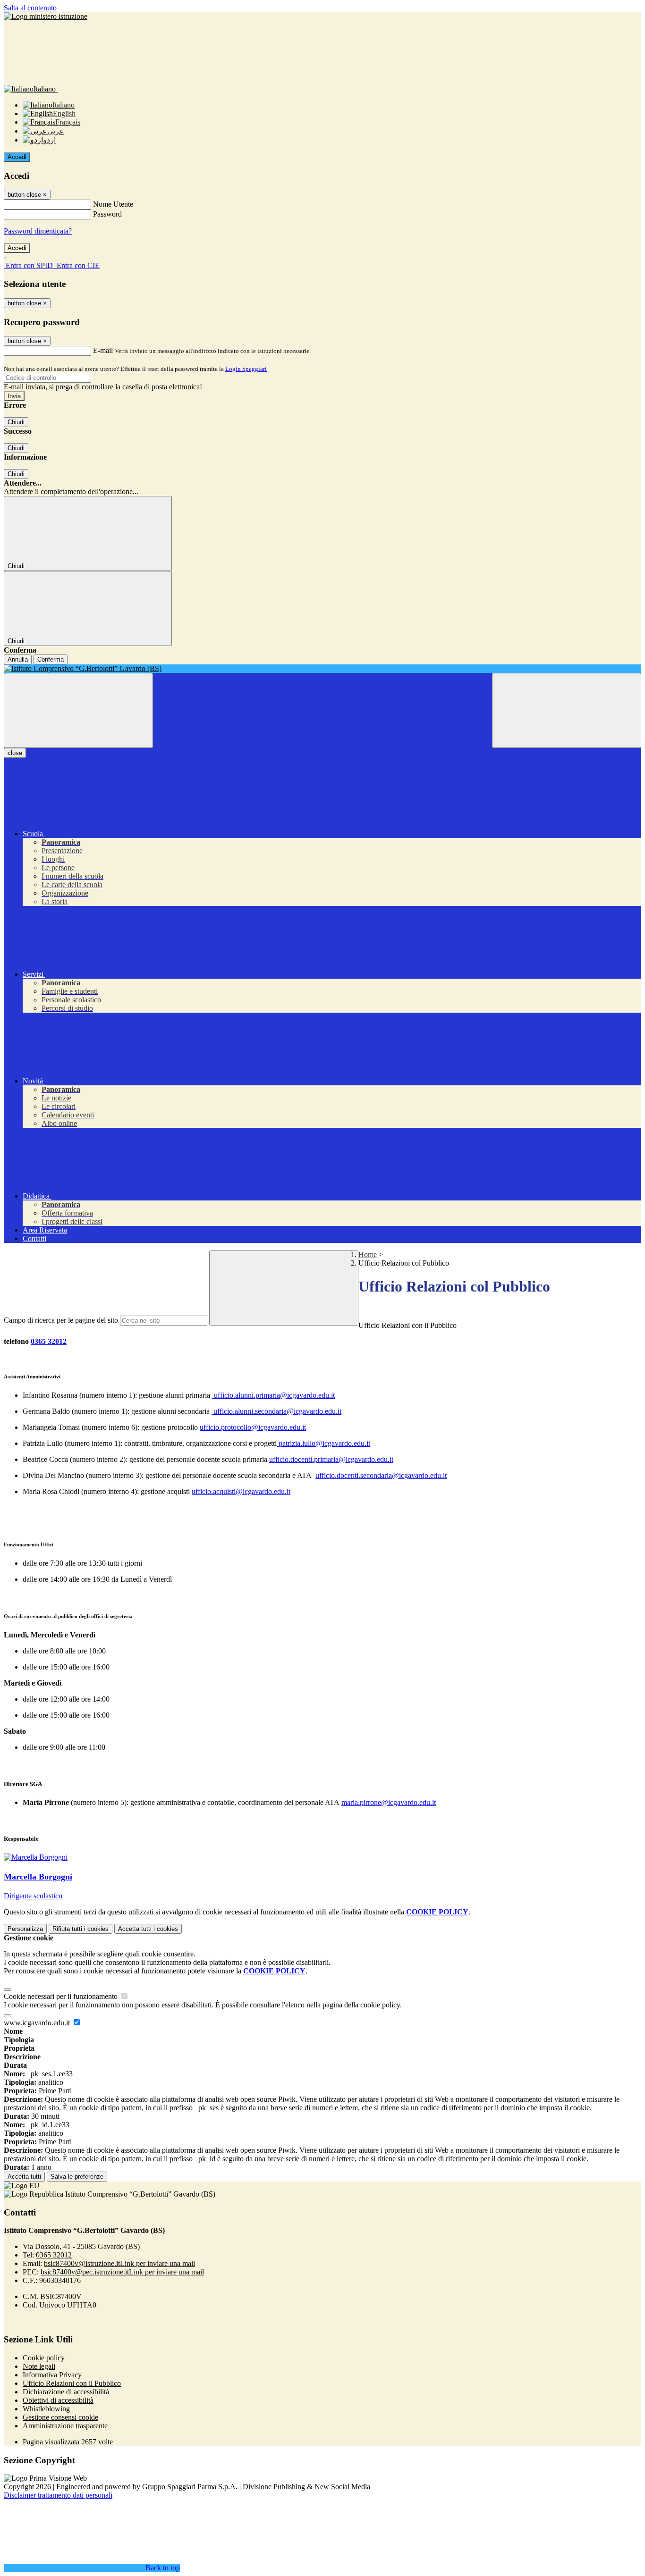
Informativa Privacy (52, 2375)
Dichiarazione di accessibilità (66, 2392)
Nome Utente (113, 204)
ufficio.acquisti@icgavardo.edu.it (241, 1491)
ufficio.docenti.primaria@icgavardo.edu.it (331, 1459)
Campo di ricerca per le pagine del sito (61, 1320)
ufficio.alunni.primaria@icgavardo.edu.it (273, 1395)
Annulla (18, 659)
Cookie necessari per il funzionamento (62, 1996)
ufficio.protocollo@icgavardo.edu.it (253, 1427)
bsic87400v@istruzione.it (119, 2263)
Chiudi (16, 422)
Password (107, 214)
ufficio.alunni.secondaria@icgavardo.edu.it (276, 1411)
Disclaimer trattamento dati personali (58, 2495)
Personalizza (25, 1929)
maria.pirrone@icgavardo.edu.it (389, 1802)
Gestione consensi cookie (60, 2417)
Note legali (39, 2366)
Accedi (17, 157)
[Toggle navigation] (78, 710)
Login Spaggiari (246, 369)
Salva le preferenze (77, 2177)
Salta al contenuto (30, 8)
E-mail (103, 350)
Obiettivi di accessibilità (58, 2400)
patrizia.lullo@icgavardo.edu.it (324, 1443)
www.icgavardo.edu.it (38, 2023)
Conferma (51, 659)
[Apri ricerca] (567, 710)
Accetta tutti (148, 1929)
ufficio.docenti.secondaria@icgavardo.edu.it (381, 1475)
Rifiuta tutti (81, 1929)
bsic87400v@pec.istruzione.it (122, 2272)
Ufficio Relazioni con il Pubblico (72, 2383)
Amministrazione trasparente (65, 2426)
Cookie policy (44, 2358)
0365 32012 (49, 1341)
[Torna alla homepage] (322, 669)
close (15, 753)
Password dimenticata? (38, 231)
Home (368, 1254)
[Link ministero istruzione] (46, 16)
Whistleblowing (46, 2409)
